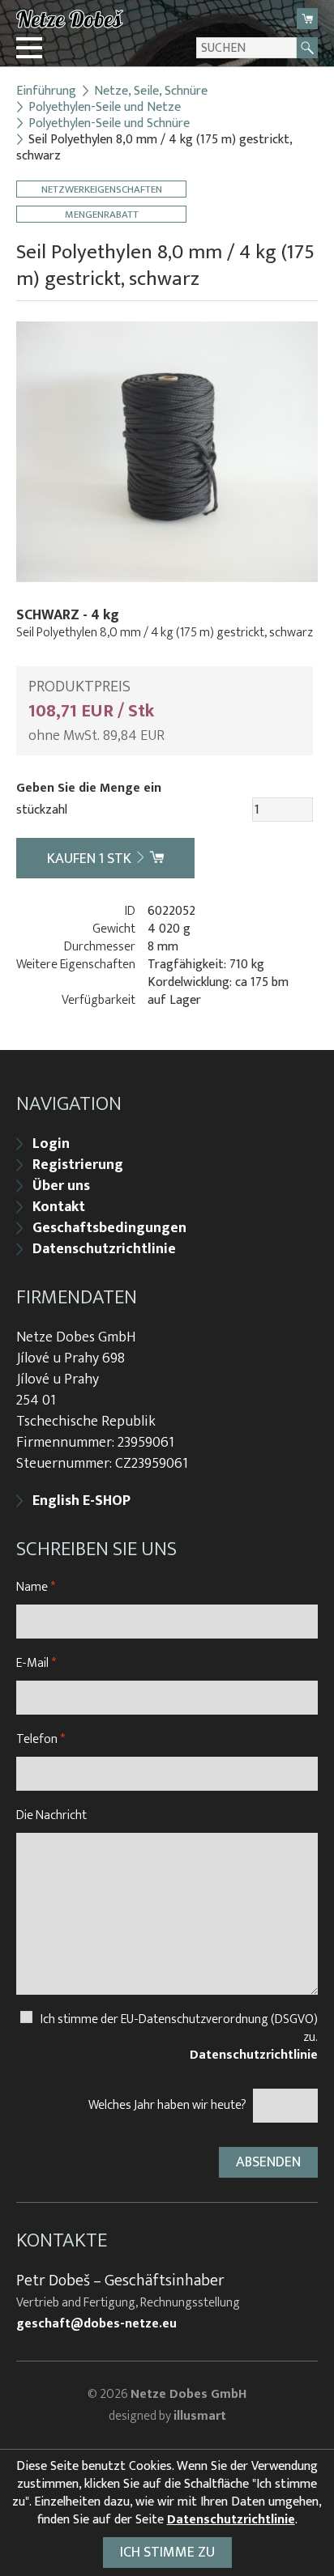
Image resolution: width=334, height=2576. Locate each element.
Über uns (61, 1186)
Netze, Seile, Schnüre (151, 91)
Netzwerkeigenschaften (102, 189)
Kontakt (59, 1207)
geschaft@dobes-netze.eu (96, 2324)
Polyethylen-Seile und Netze (105, 108)
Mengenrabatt (102, 214)
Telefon (41, 1739)
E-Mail (36, 1663)
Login (51, 1144)
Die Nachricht (51, 1815)
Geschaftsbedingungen (109, 1228)
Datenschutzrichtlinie (104, 1249)
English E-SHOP (81, 1501)
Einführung (46, 91)
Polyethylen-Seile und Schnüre (109, 124)
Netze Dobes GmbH (188, 2394)
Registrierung (78, 1165)
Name (36, 1587)
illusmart (200, 2416)
